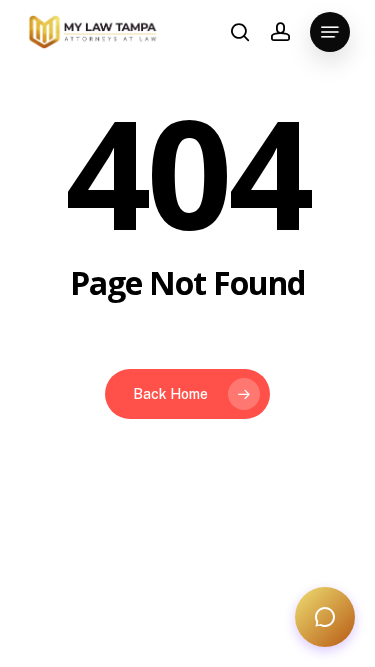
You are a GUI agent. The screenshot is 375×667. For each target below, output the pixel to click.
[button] (330, 32)
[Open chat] (325, 617)
